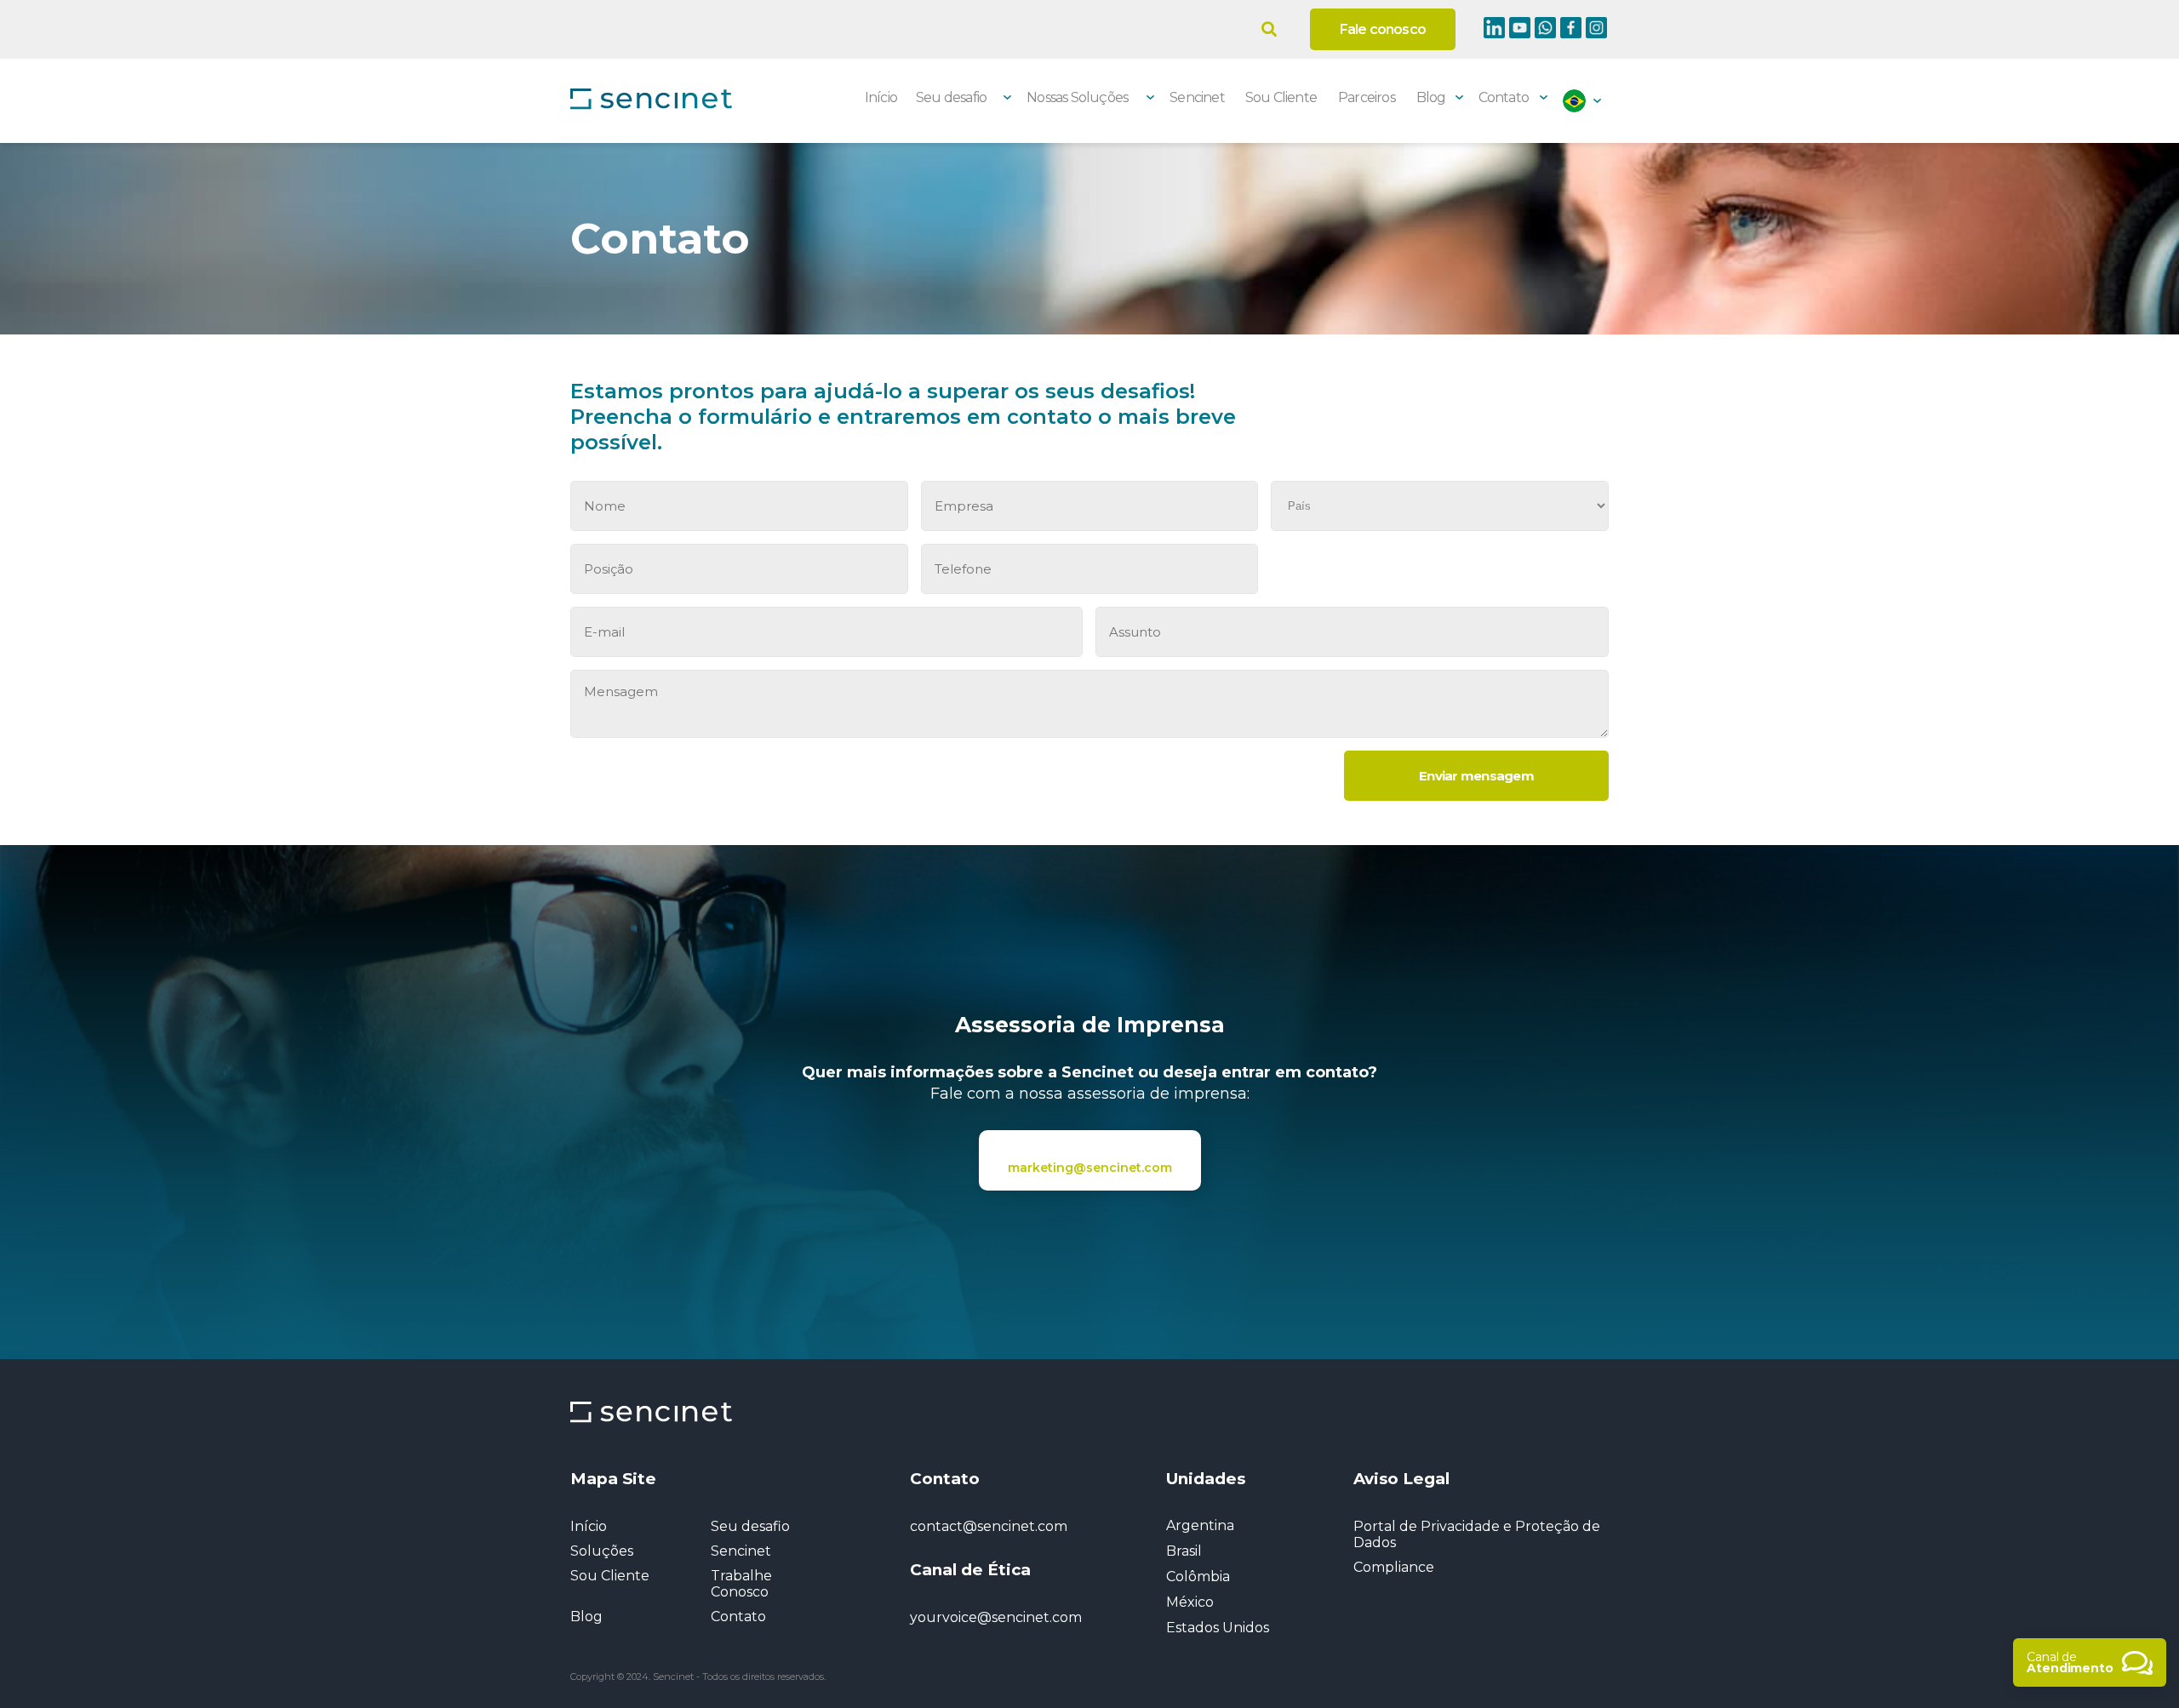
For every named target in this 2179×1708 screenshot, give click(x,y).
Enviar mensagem (1476, 776)
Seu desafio (750, 1526)
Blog (1431, 97)
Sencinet (1197, 97)
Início (881, 97)
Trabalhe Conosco (741, 1584)
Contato (1504, 97)
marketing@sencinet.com (1090, 1168)
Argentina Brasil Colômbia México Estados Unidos (1218, 1577)
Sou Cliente (1281, 97)
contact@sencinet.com (989, 1526)
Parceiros (1367, 97)
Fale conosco (1383, 29)
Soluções (602, 1551)
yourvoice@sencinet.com (996, 1617)
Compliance (1394, 1567)
